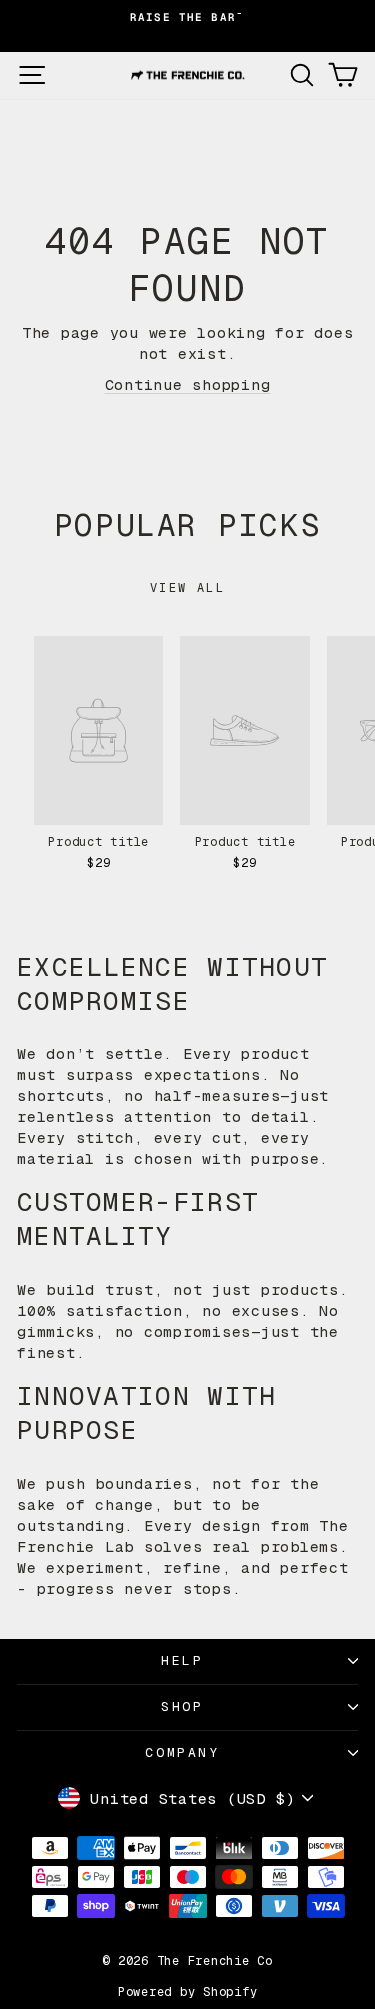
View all (187, 588)
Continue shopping (188, 384)
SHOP (182, 1706)
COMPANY (182, 1752)
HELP (182, 1660)
